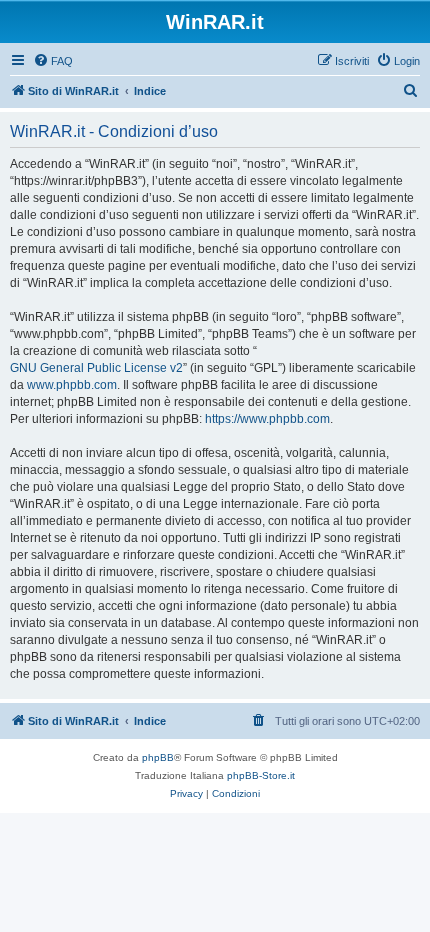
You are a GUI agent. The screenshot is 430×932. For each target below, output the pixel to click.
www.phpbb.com (72, 385)
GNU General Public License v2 (96, 368)
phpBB (158, 757)
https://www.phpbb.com (267, 419)
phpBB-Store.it (261, 775)
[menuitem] (53, 61)
